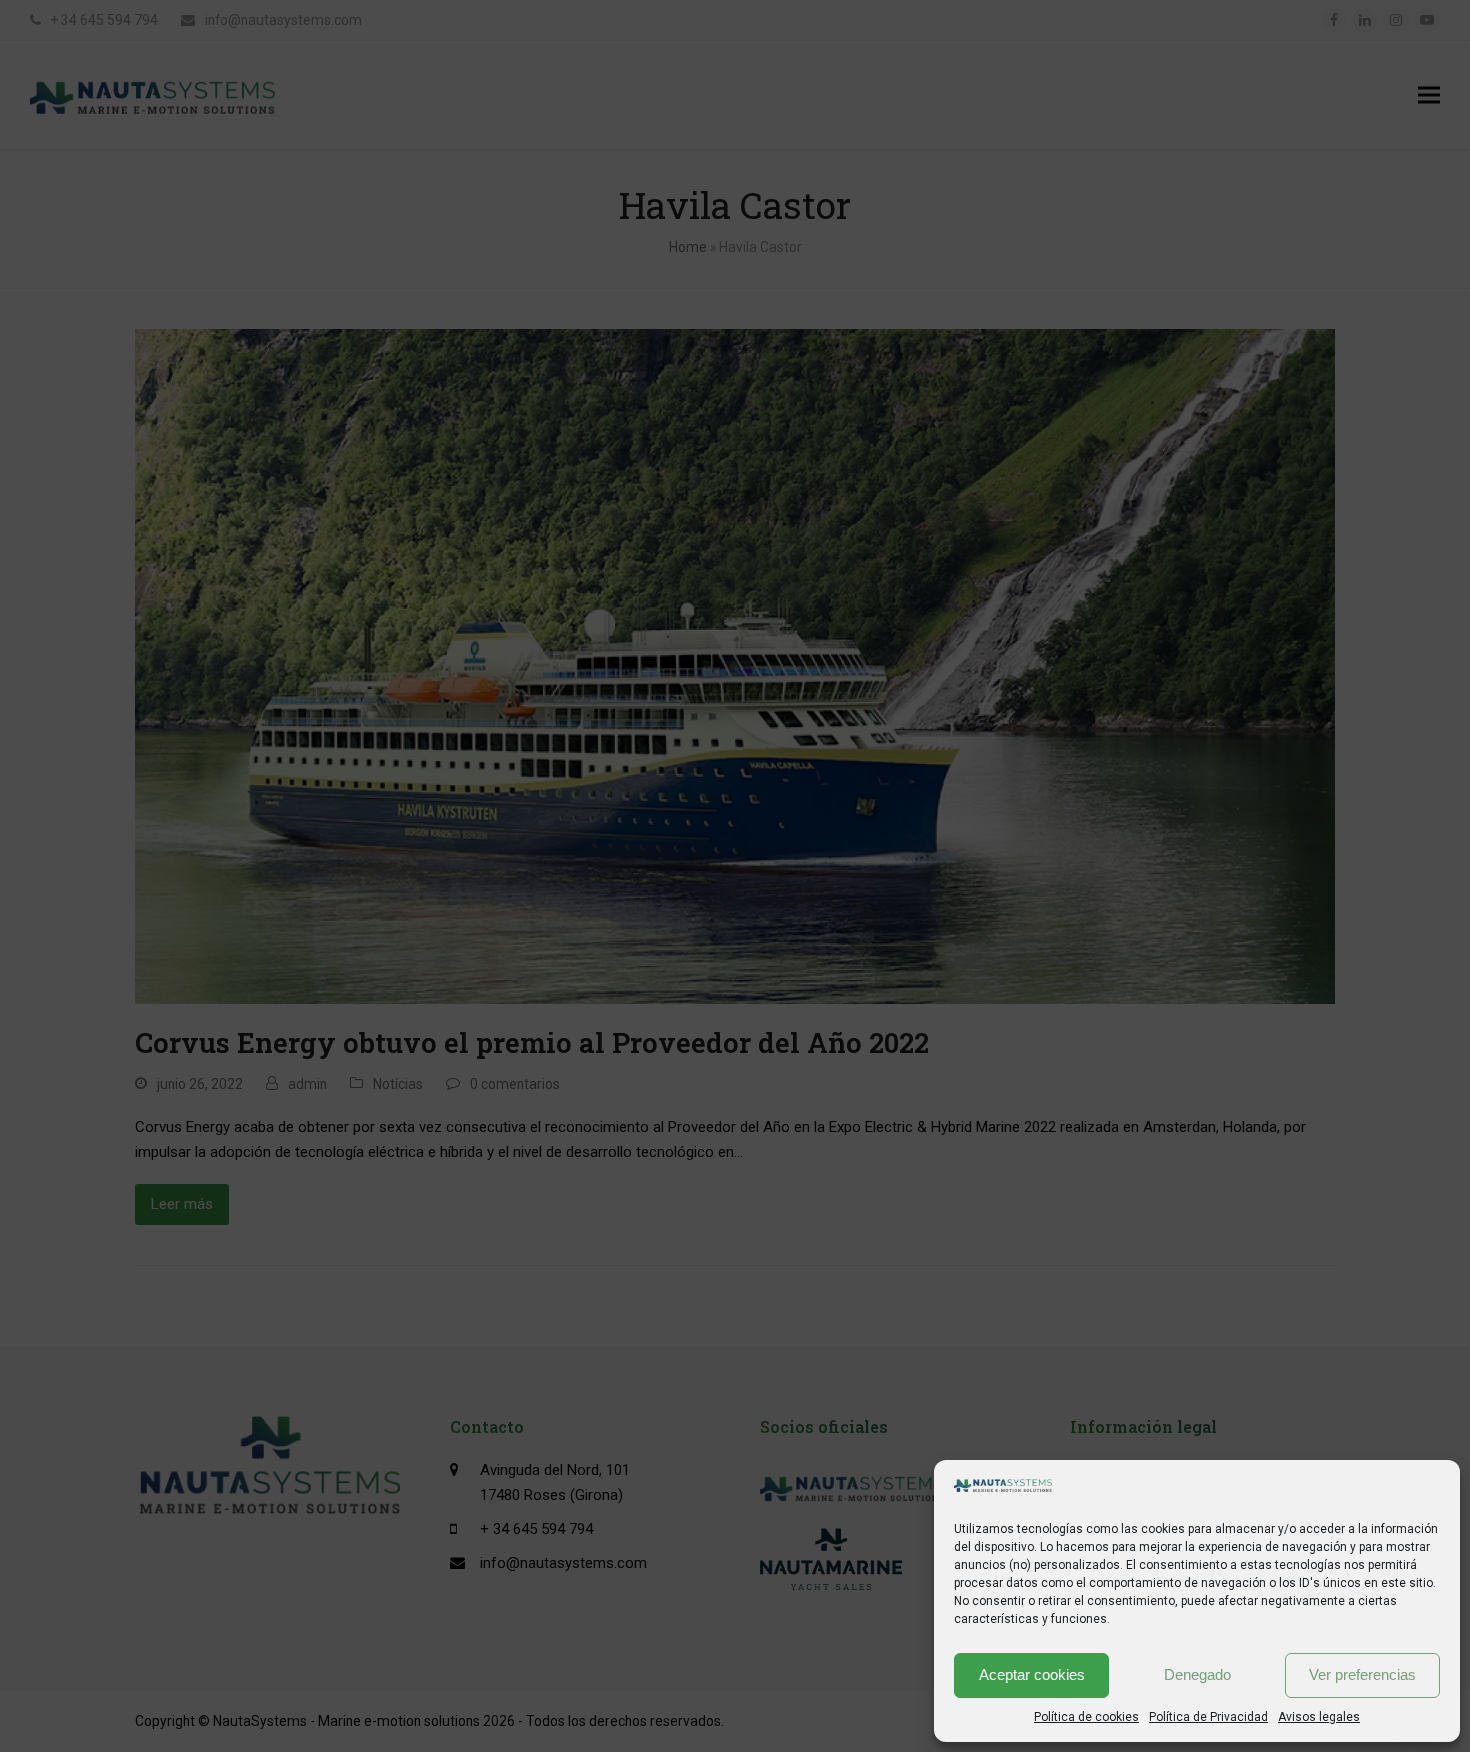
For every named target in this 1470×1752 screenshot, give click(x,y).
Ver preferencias (1362, 1674)
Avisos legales (1319, 1717)
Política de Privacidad (1208, 1717)
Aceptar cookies (1032, 1674)
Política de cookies (1086, 1717)
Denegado (1197, 1674)
